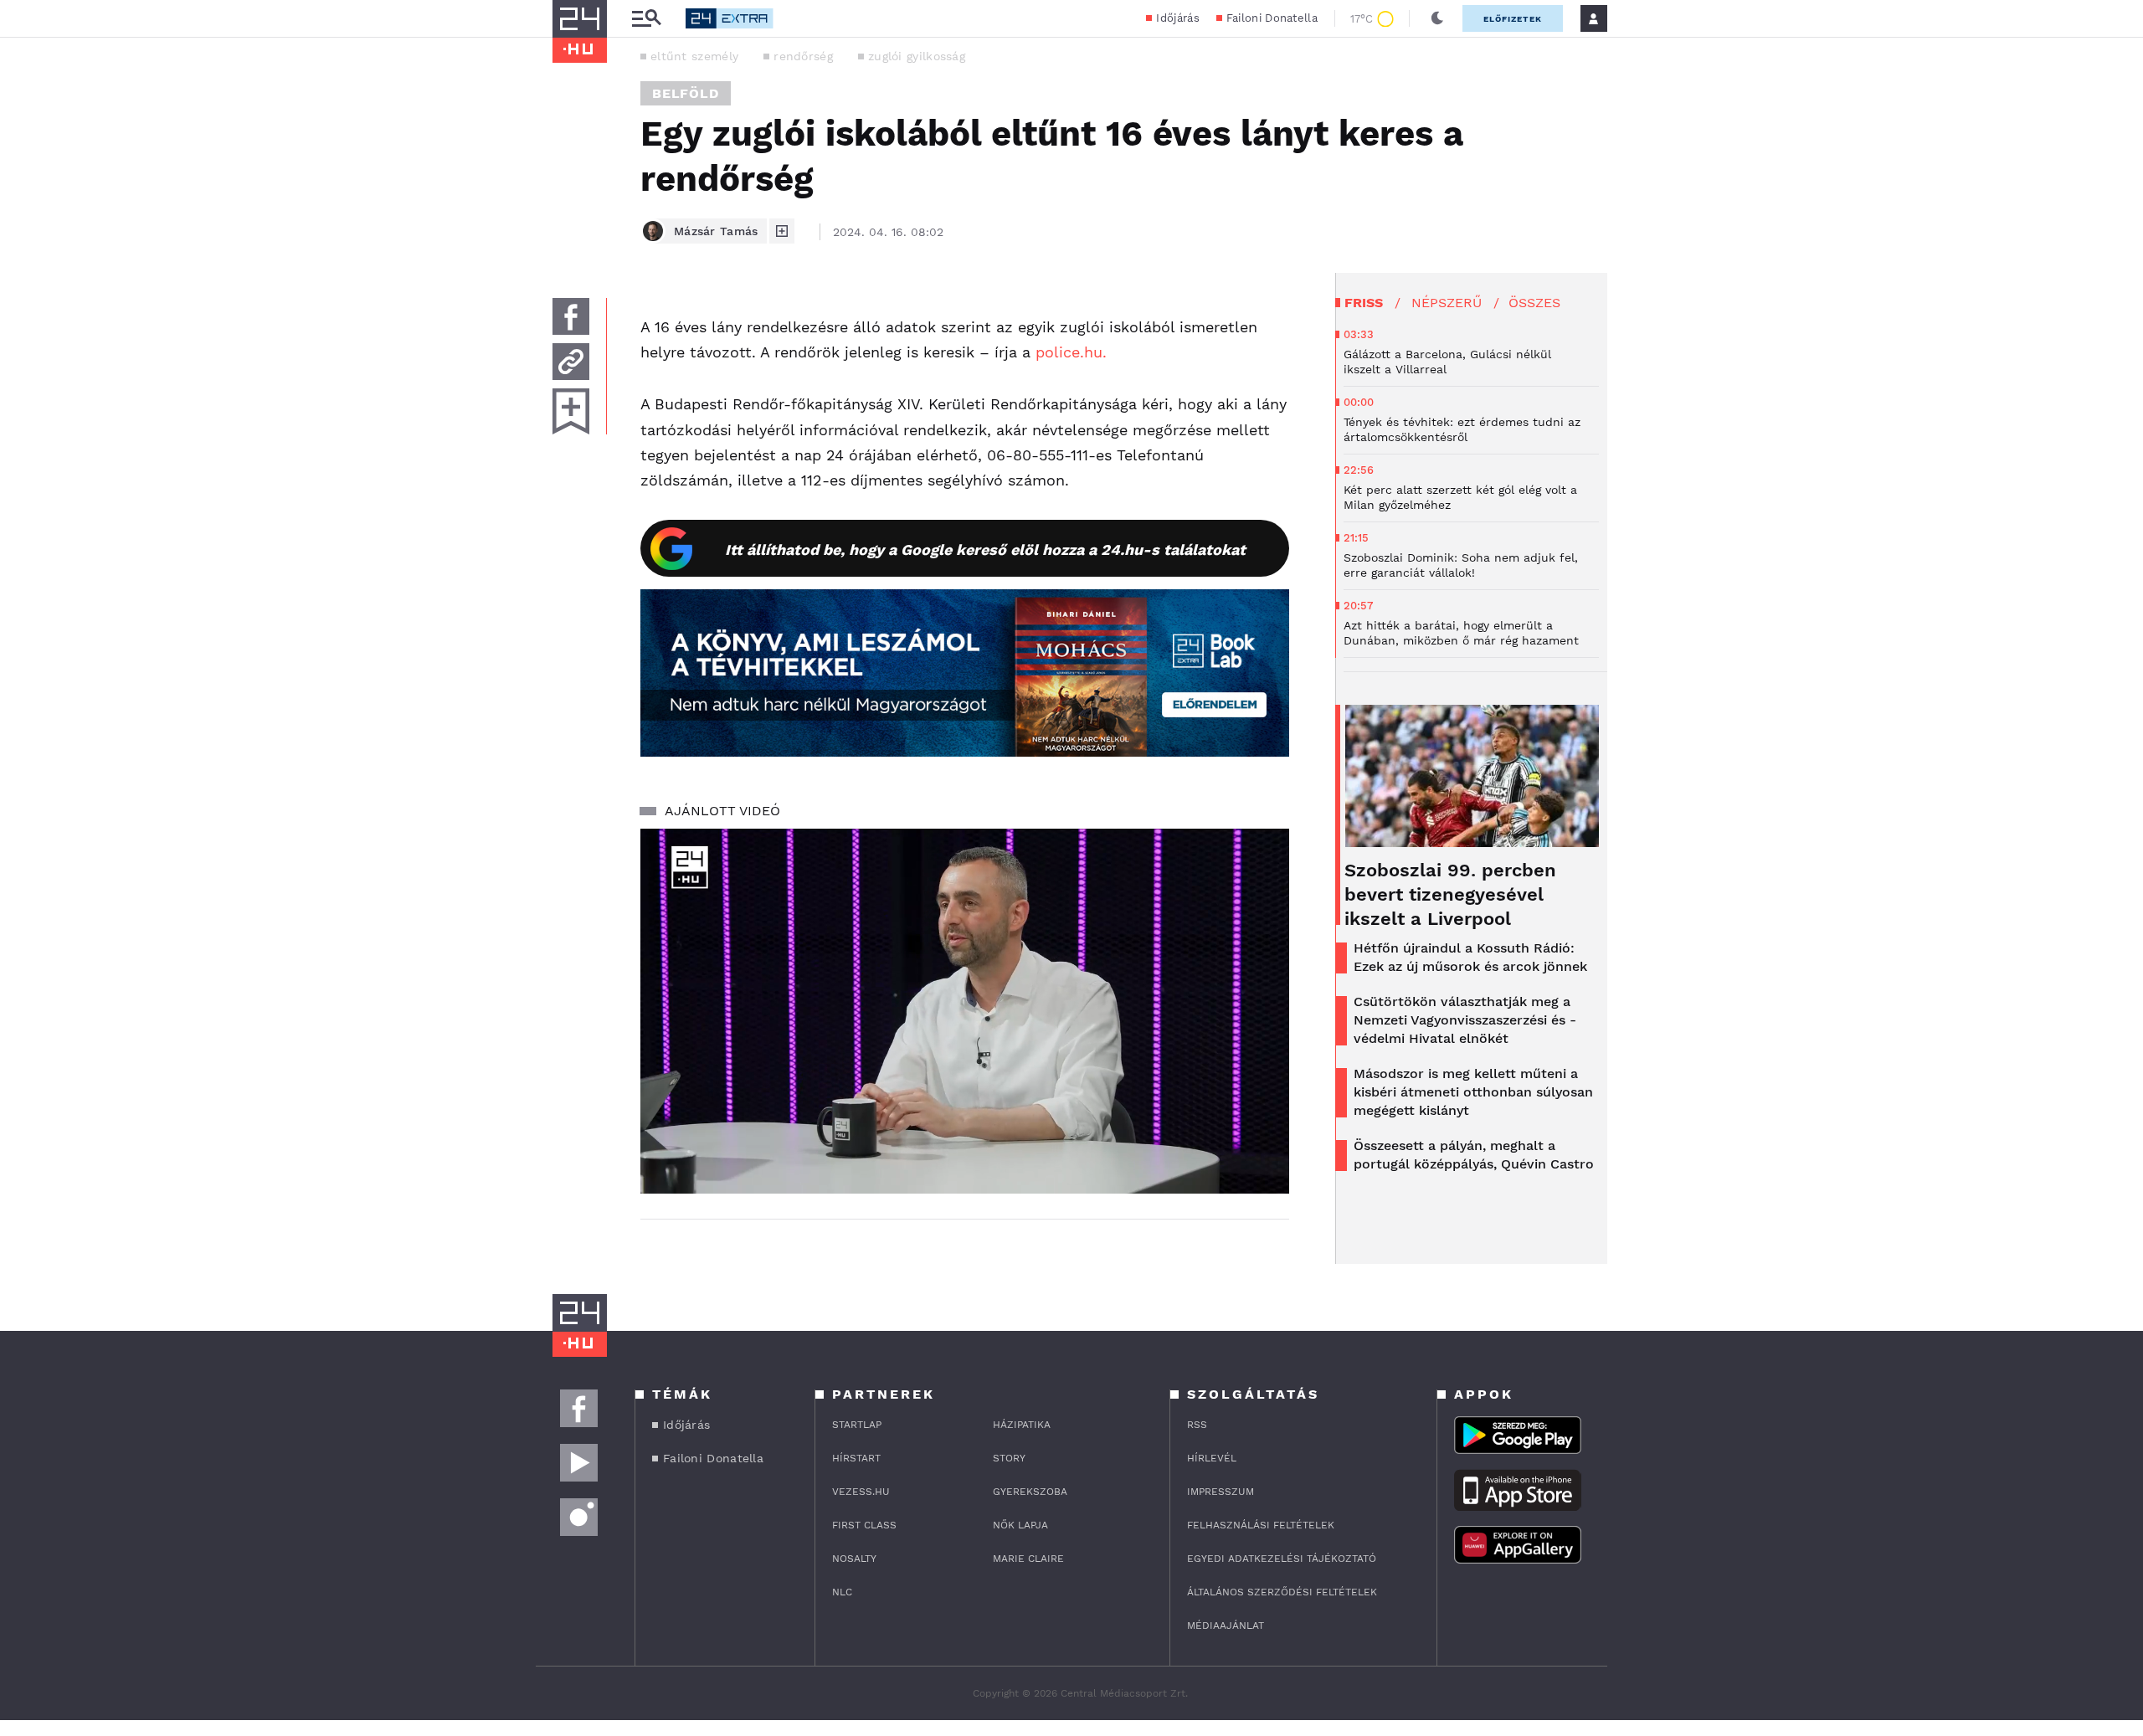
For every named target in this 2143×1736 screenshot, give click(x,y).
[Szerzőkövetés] (782, 231)
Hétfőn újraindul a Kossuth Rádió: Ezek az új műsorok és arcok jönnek (1470, 957)
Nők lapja (1020, 1525)
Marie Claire (1028, 1559)
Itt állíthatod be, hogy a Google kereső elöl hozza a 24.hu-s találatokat (985, 550)
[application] (965, 1011)
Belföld (686, 93)
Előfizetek (1513, 19)
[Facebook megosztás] (571, 316)
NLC (842, 1592)
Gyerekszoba (1030, 1492)
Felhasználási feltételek (1261, 1525)
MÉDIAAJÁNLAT (1226, 1626)
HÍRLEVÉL (1212, 1458)
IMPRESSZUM (1221, 1492)
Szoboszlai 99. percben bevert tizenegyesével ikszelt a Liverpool (1450, 894)
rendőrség (803, 56)
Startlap (857, 1425)
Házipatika (1022, 1425)
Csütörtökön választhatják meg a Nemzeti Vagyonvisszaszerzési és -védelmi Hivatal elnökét (1465, 1020)
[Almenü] (646, 19)
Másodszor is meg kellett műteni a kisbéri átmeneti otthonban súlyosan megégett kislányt (1473, 1092)
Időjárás (1177, 18)
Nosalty (854, 1559)
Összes (1534, 303)
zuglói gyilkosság (917, 56)
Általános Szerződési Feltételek (1282, 1592)
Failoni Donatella (1272, 18)
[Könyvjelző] (571, 411)
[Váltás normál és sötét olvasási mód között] (1437, 18)
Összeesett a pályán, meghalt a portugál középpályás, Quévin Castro (1474, 1155)
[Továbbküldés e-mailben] (571, 362)
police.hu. (1074, 352)
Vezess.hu (861, 1492)
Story (1009, 1458)
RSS (1197, 1425)
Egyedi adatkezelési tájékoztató (1282, 1559)
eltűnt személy (694, 56)
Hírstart (856, 1458)
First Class (864, 1525)
